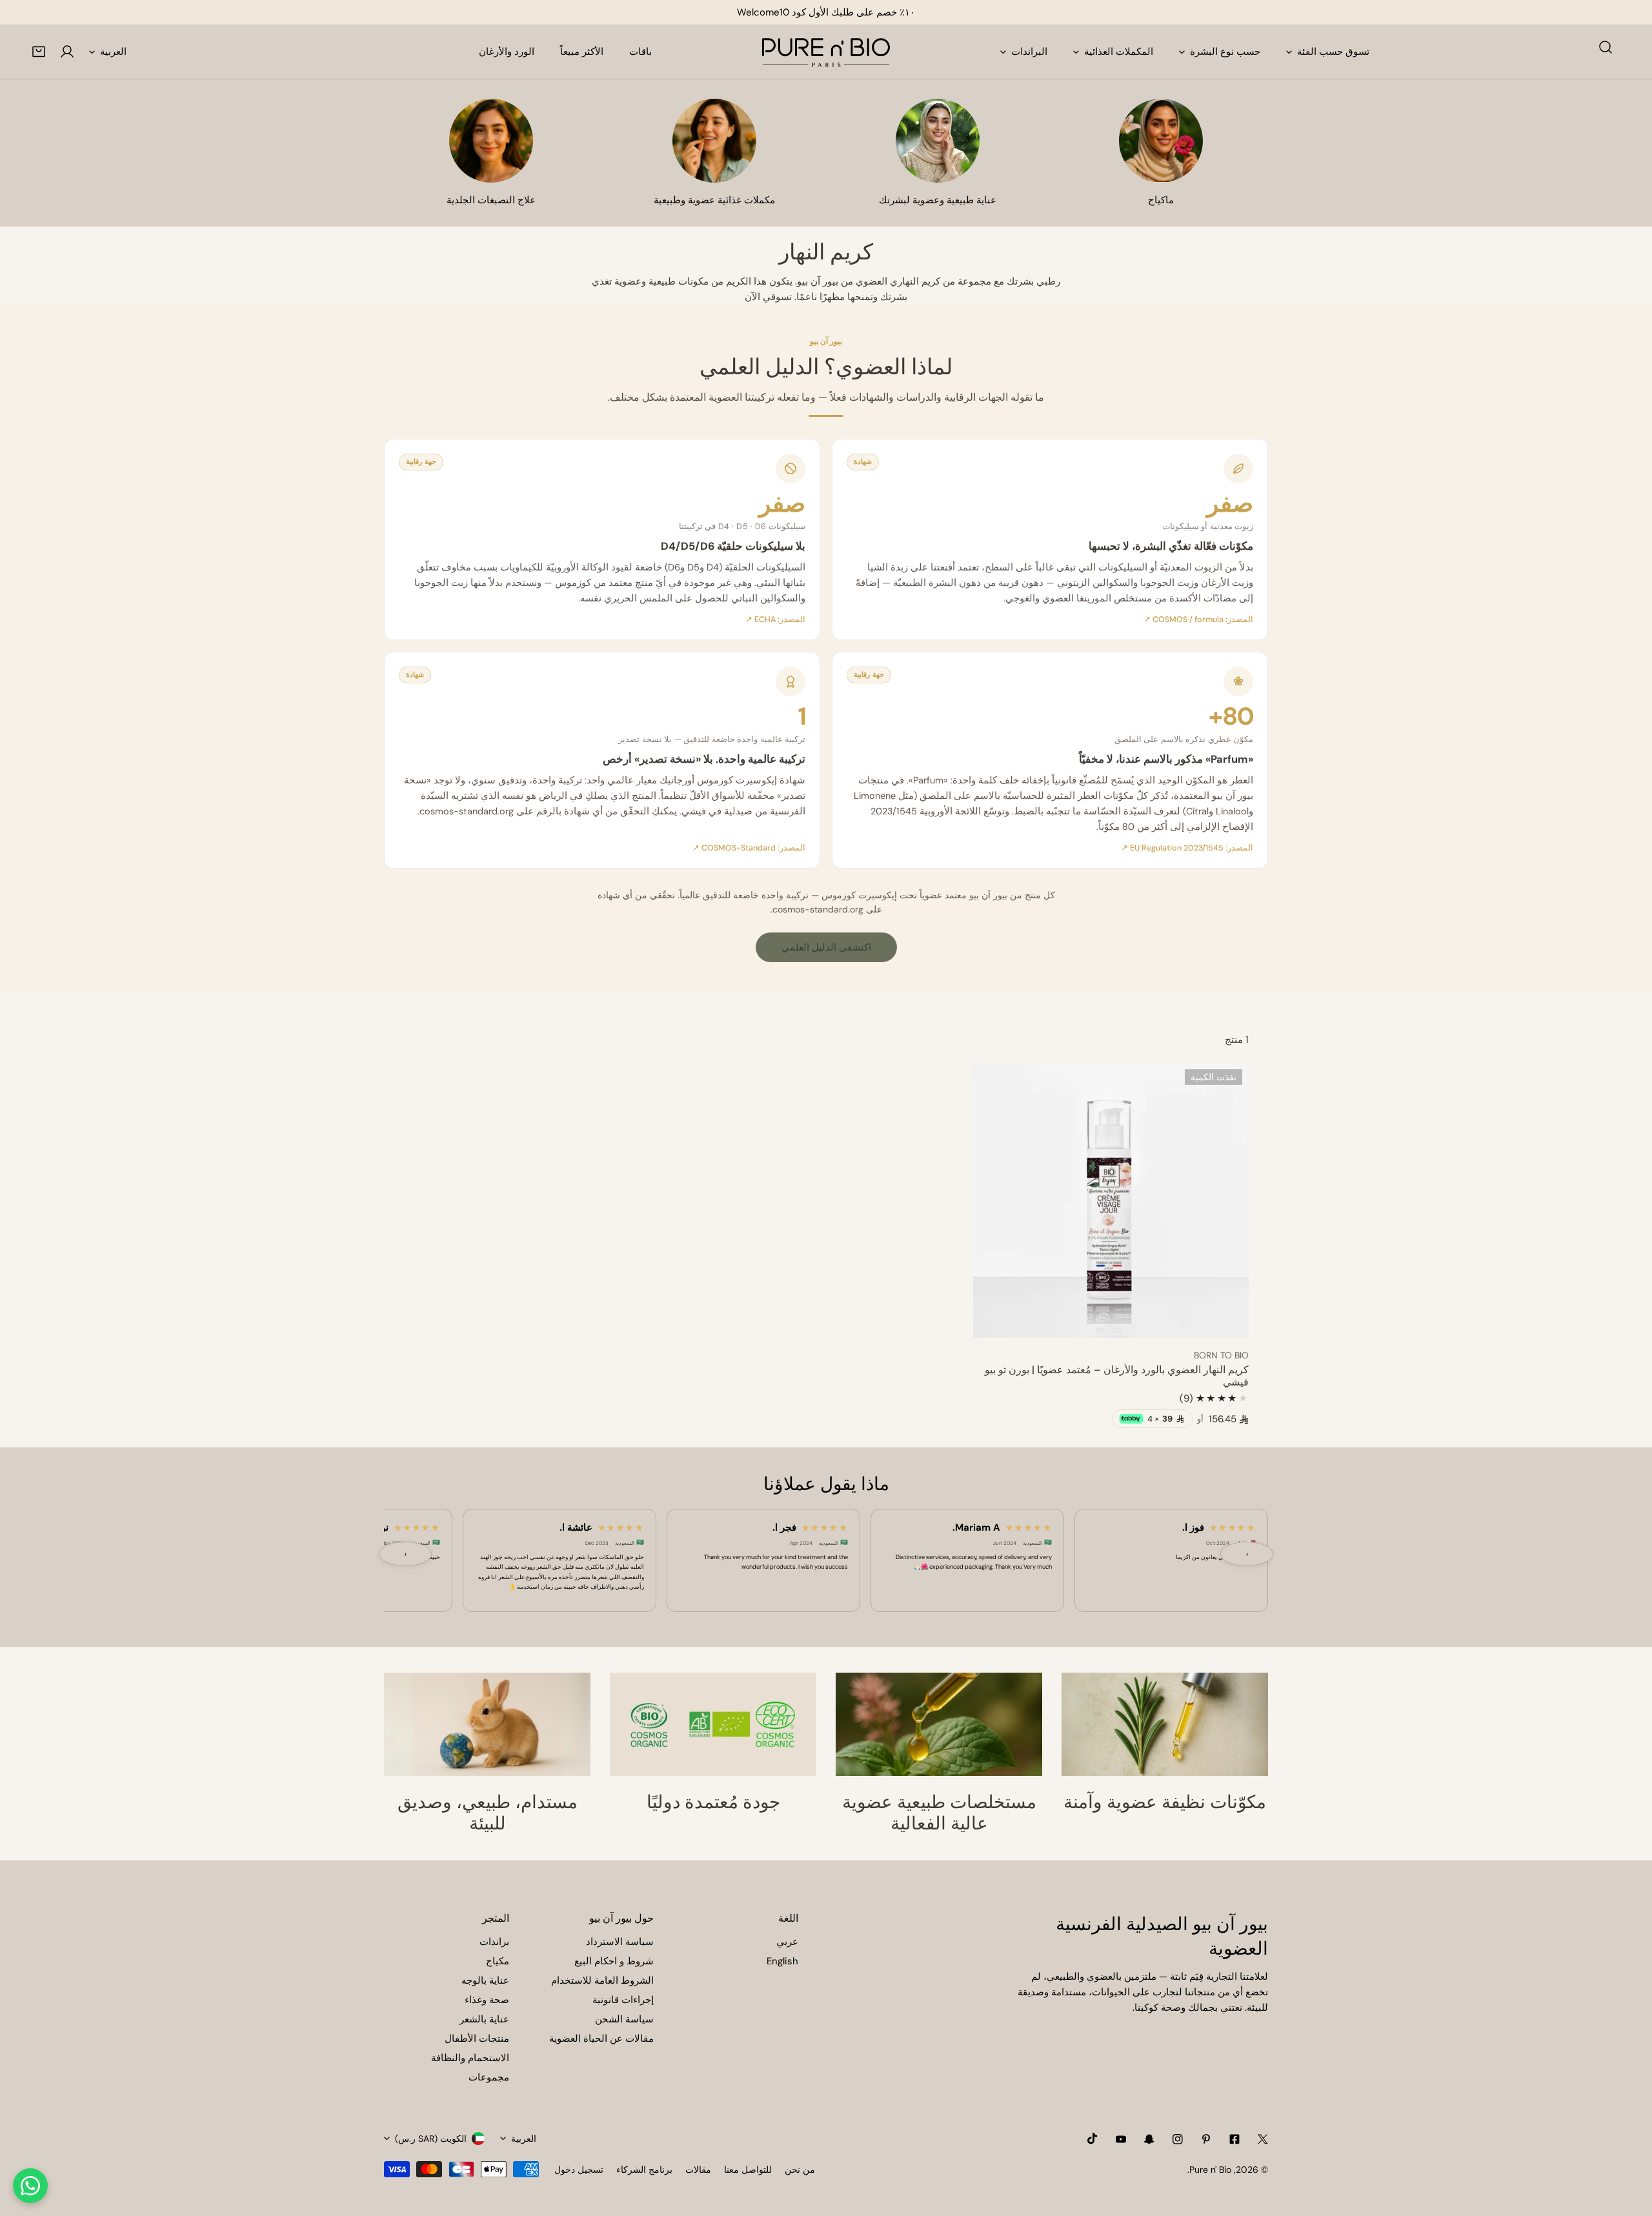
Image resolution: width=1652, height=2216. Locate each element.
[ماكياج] (1161, 141)
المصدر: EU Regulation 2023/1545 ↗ (1187, 848)
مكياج (498, 1961)
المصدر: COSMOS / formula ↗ (1198, 619)
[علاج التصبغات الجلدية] (491, 141)
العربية (113, 52)
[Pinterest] (1206, 2139)
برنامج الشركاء (644, 2170)
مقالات (698, 2170)
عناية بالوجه (485, 1980)
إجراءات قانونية (623, 2000)
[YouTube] (1121, 2139)
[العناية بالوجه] (938, 141)
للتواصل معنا (748, 2170)
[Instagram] (1178, 2139)
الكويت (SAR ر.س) (431, 2139)
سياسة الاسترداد (620, 1942)
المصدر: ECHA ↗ (775, 619)
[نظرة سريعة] (998, 1323)
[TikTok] (1093, 2139)
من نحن (800, 2170)
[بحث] (1606, 47)
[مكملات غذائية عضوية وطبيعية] (714, 141)
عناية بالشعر (484, 2019)
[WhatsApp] (30, 2186)
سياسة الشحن (624, 2019)
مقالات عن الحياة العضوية (601, 2039)
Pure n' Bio (1210, 2170)
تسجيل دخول (579, 2170)
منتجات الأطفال (477, 2039)
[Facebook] (1234, 2139)
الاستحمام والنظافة (470, 2058)
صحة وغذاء (487, 2000)
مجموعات (489, 2077)
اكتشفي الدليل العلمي (826, 947)
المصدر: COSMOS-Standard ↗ (749, 848)
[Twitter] (1263, 2139)
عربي (787, 1942)
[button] (39, 52)
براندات (494, 1942)
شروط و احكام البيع (614, 1961)
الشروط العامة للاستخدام (602, 1980)
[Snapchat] (1149, 2139)
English (782, 1961)
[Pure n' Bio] (826, 52)
